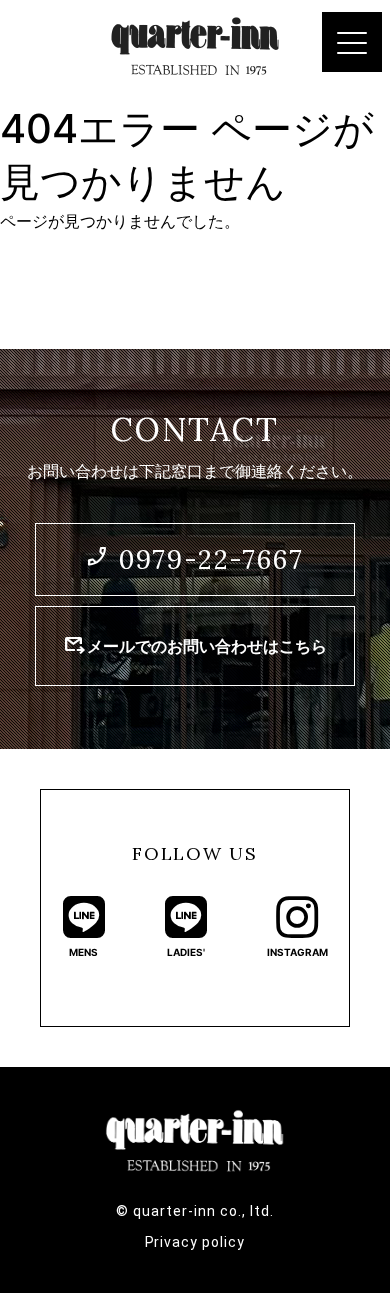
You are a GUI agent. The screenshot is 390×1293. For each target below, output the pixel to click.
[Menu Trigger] (352, 42)
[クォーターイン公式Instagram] (297, 917)
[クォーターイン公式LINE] (84, 917)
